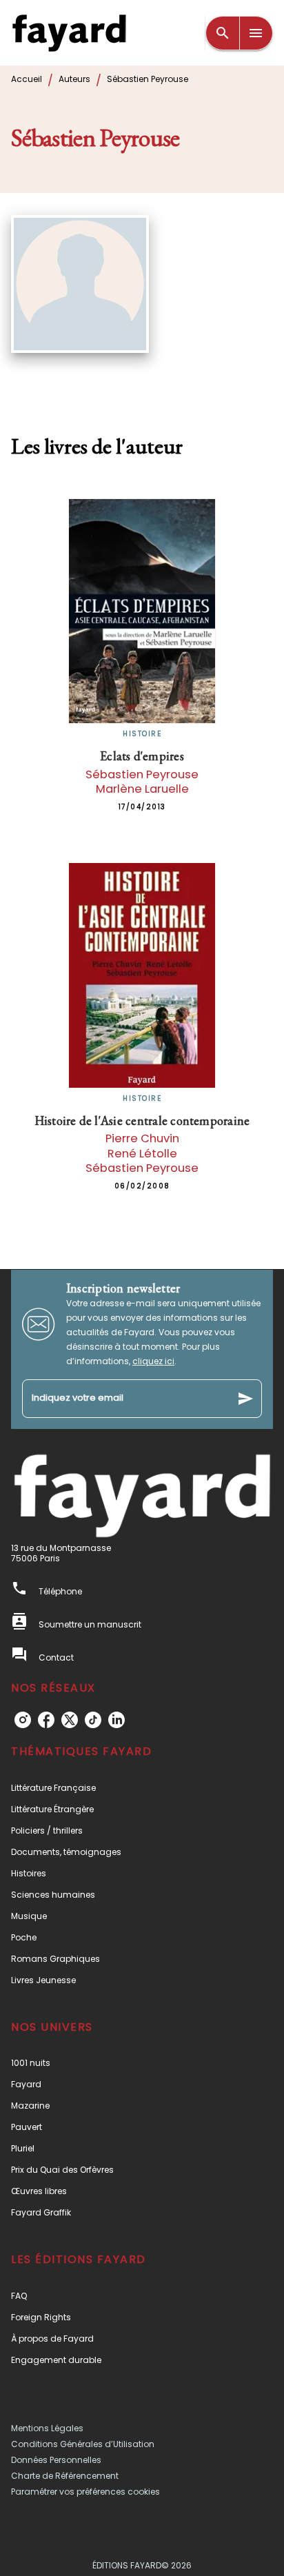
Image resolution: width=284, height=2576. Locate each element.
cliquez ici (153, 1361)
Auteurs (74, 79)
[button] (142, 1788)
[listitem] (23, 1720)
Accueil (27, 79)
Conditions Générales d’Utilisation (83, 2444)
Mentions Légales (47, 2428)
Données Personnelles (56, 2460)
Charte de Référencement (65, 2476)
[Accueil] (69, 33)
